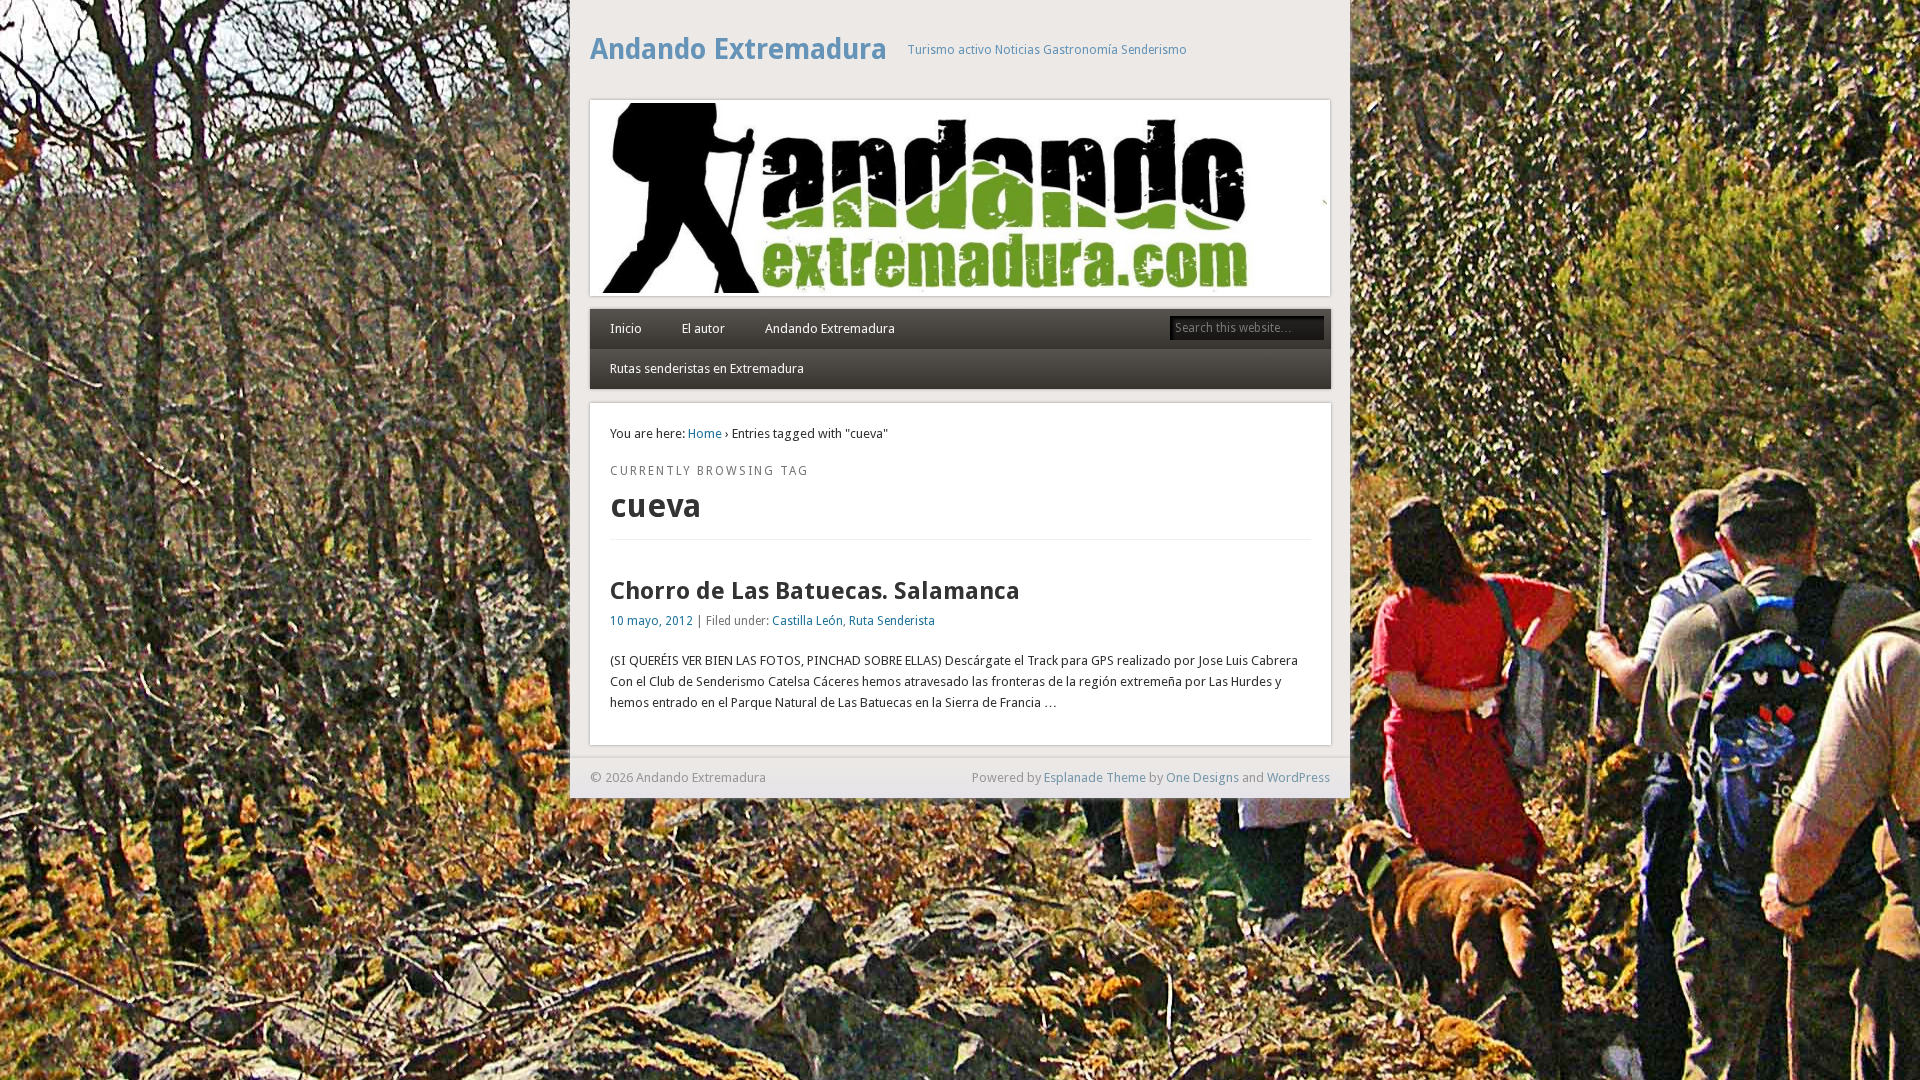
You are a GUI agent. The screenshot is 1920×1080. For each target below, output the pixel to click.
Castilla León (807, 621)
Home (705, 433)
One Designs (1202, 777)
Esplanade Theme (1095, 777)
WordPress (1298, 777)
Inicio (626, 328)
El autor (703, 328)
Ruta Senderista (892, 621)
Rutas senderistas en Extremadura (707, 368)
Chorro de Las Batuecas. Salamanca (815, 591)
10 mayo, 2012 (651, 621)
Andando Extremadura (738, 49)
